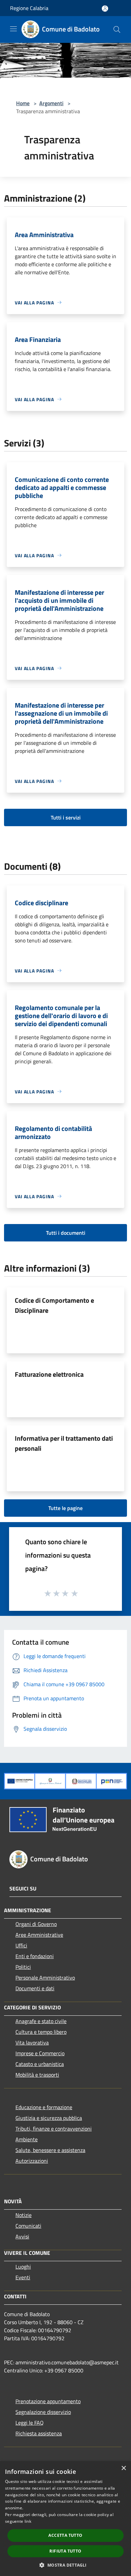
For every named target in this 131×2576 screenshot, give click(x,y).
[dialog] (65, 2519)
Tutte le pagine (65, 1508)
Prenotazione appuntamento (48, 2401)
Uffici (21, 1945)
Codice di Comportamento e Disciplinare (54, 1305)
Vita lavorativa (32, 2043)
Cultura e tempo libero (41, 2032)
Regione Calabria (29, 8)
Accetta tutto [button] (65, 2535)
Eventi (23, 2277)
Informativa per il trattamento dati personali (64, 1443)
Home (23, 103)
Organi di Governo (36, 1924)
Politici (23, 1967)
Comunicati (28, 2226)
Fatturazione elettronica (49, 1374)
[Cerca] (117, 29)
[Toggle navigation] (13, 29)
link (28, 2521)
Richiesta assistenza (39, 2433)
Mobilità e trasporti (37, 2075)
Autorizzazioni (32, 2161)
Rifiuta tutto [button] (65, 2551)
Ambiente (27, 2139)
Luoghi (23, 2267)
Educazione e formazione (44, 2107)
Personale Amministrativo (45, 1978)
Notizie (24, 2215)
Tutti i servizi (66, 817)
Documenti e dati (35, 1988)
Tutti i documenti (66, 1233)
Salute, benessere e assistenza (50, 2150)
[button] (65, 2565)
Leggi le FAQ (30, 2423)
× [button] (123, 2468)
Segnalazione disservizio (43, 2412)
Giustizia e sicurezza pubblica (49, 2118)
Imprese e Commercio (40, 2053)
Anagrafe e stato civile (41, 2021)
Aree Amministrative (39, 1935)
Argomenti (51, 103)
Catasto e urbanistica (40, 2064)
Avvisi (22, 2236)
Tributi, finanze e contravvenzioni (54, 2129)
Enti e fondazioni (35, 1956)
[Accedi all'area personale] (105, 9)
